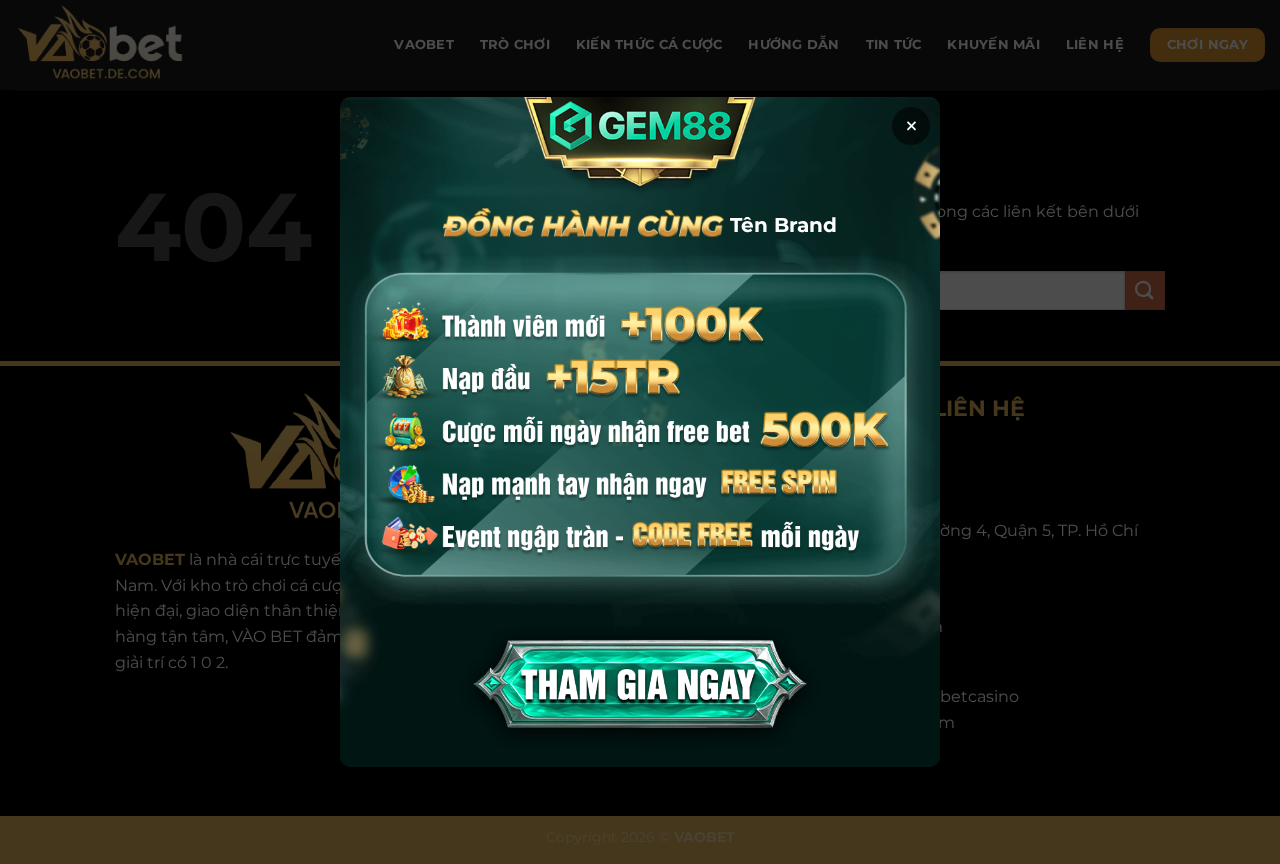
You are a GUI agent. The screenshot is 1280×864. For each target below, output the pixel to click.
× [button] (911, 126)
